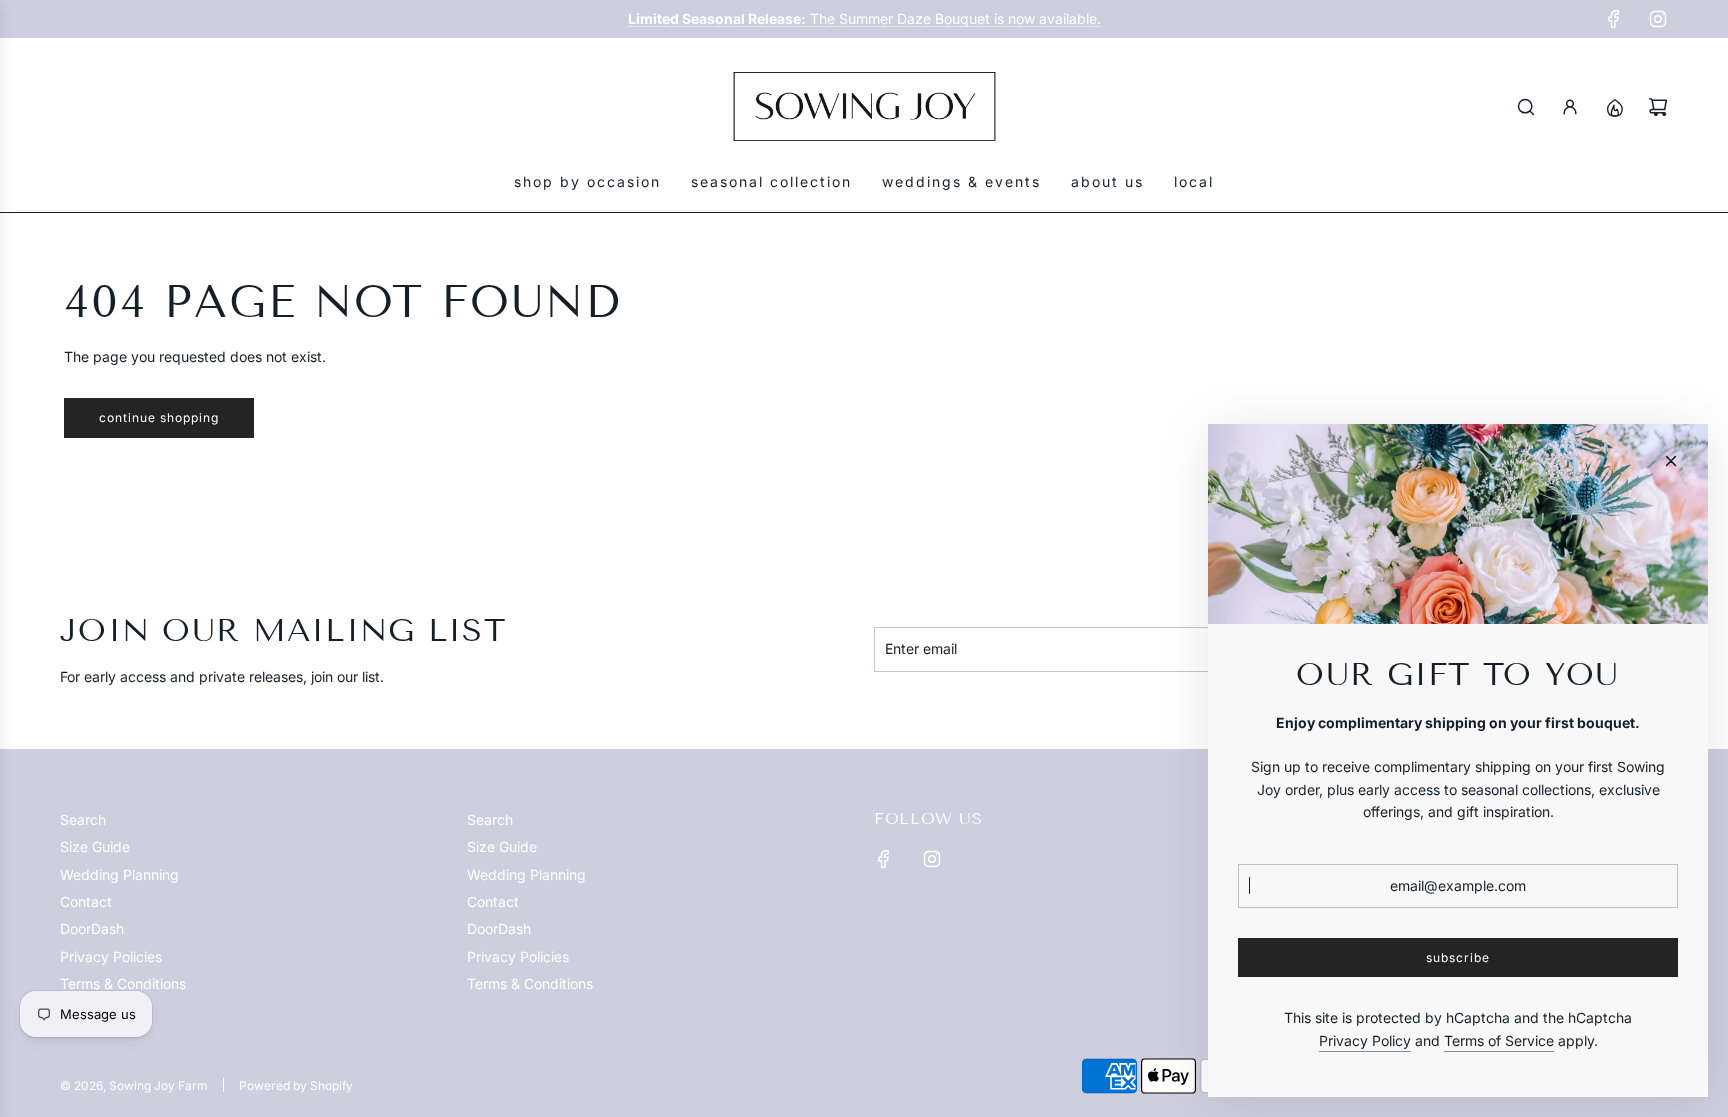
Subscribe (1458, 957)
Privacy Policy (1365, 1040)
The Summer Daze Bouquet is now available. (864, 18)
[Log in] (1570, 107)
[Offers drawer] (1614, 107)
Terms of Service (1499, 1040)
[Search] (1526, 107)
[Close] (1671, 461)
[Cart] (1658, 107)
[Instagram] (1658, 19)
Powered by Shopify (296, 1085)
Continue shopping (159, 417)
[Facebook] (1614, 19)
